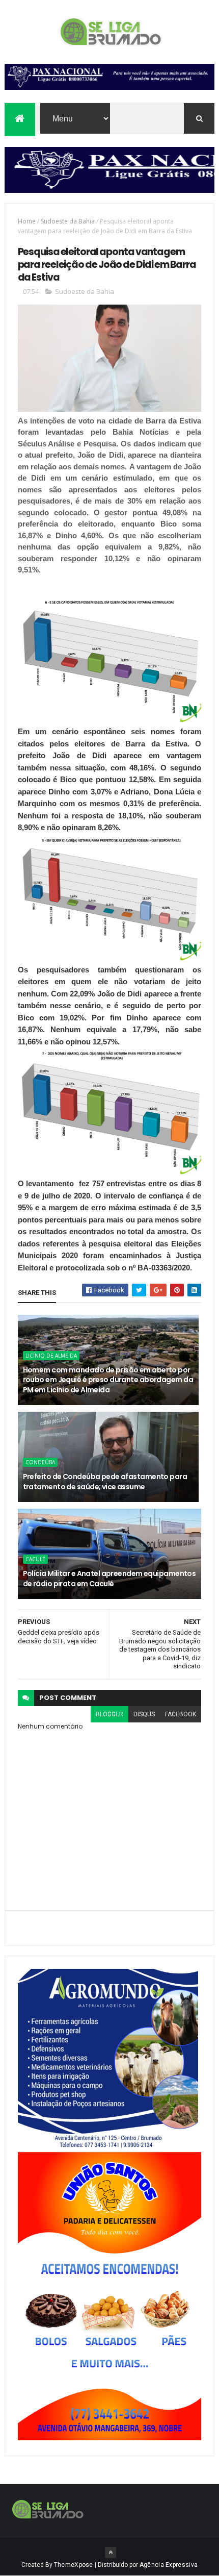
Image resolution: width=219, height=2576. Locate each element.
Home (27, 221)
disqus (144, 1714)
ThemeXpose (74, 2565)
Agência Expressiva (169, 2565)
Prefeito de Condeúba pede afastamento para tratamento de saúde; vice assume (105, 1482)
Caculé (35, 1559)
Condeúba (40, 1462)
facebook (181, 1714)
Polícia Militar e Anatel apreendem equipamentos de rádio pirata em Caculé (109, 1579)
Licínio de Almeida (51, 1356)
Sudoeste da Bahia (68, 221)
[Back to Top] (111, 2553)
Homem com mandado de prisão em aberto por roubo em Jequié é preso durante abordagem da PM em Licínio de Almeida (108, 1380)
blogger (109, 1714)
